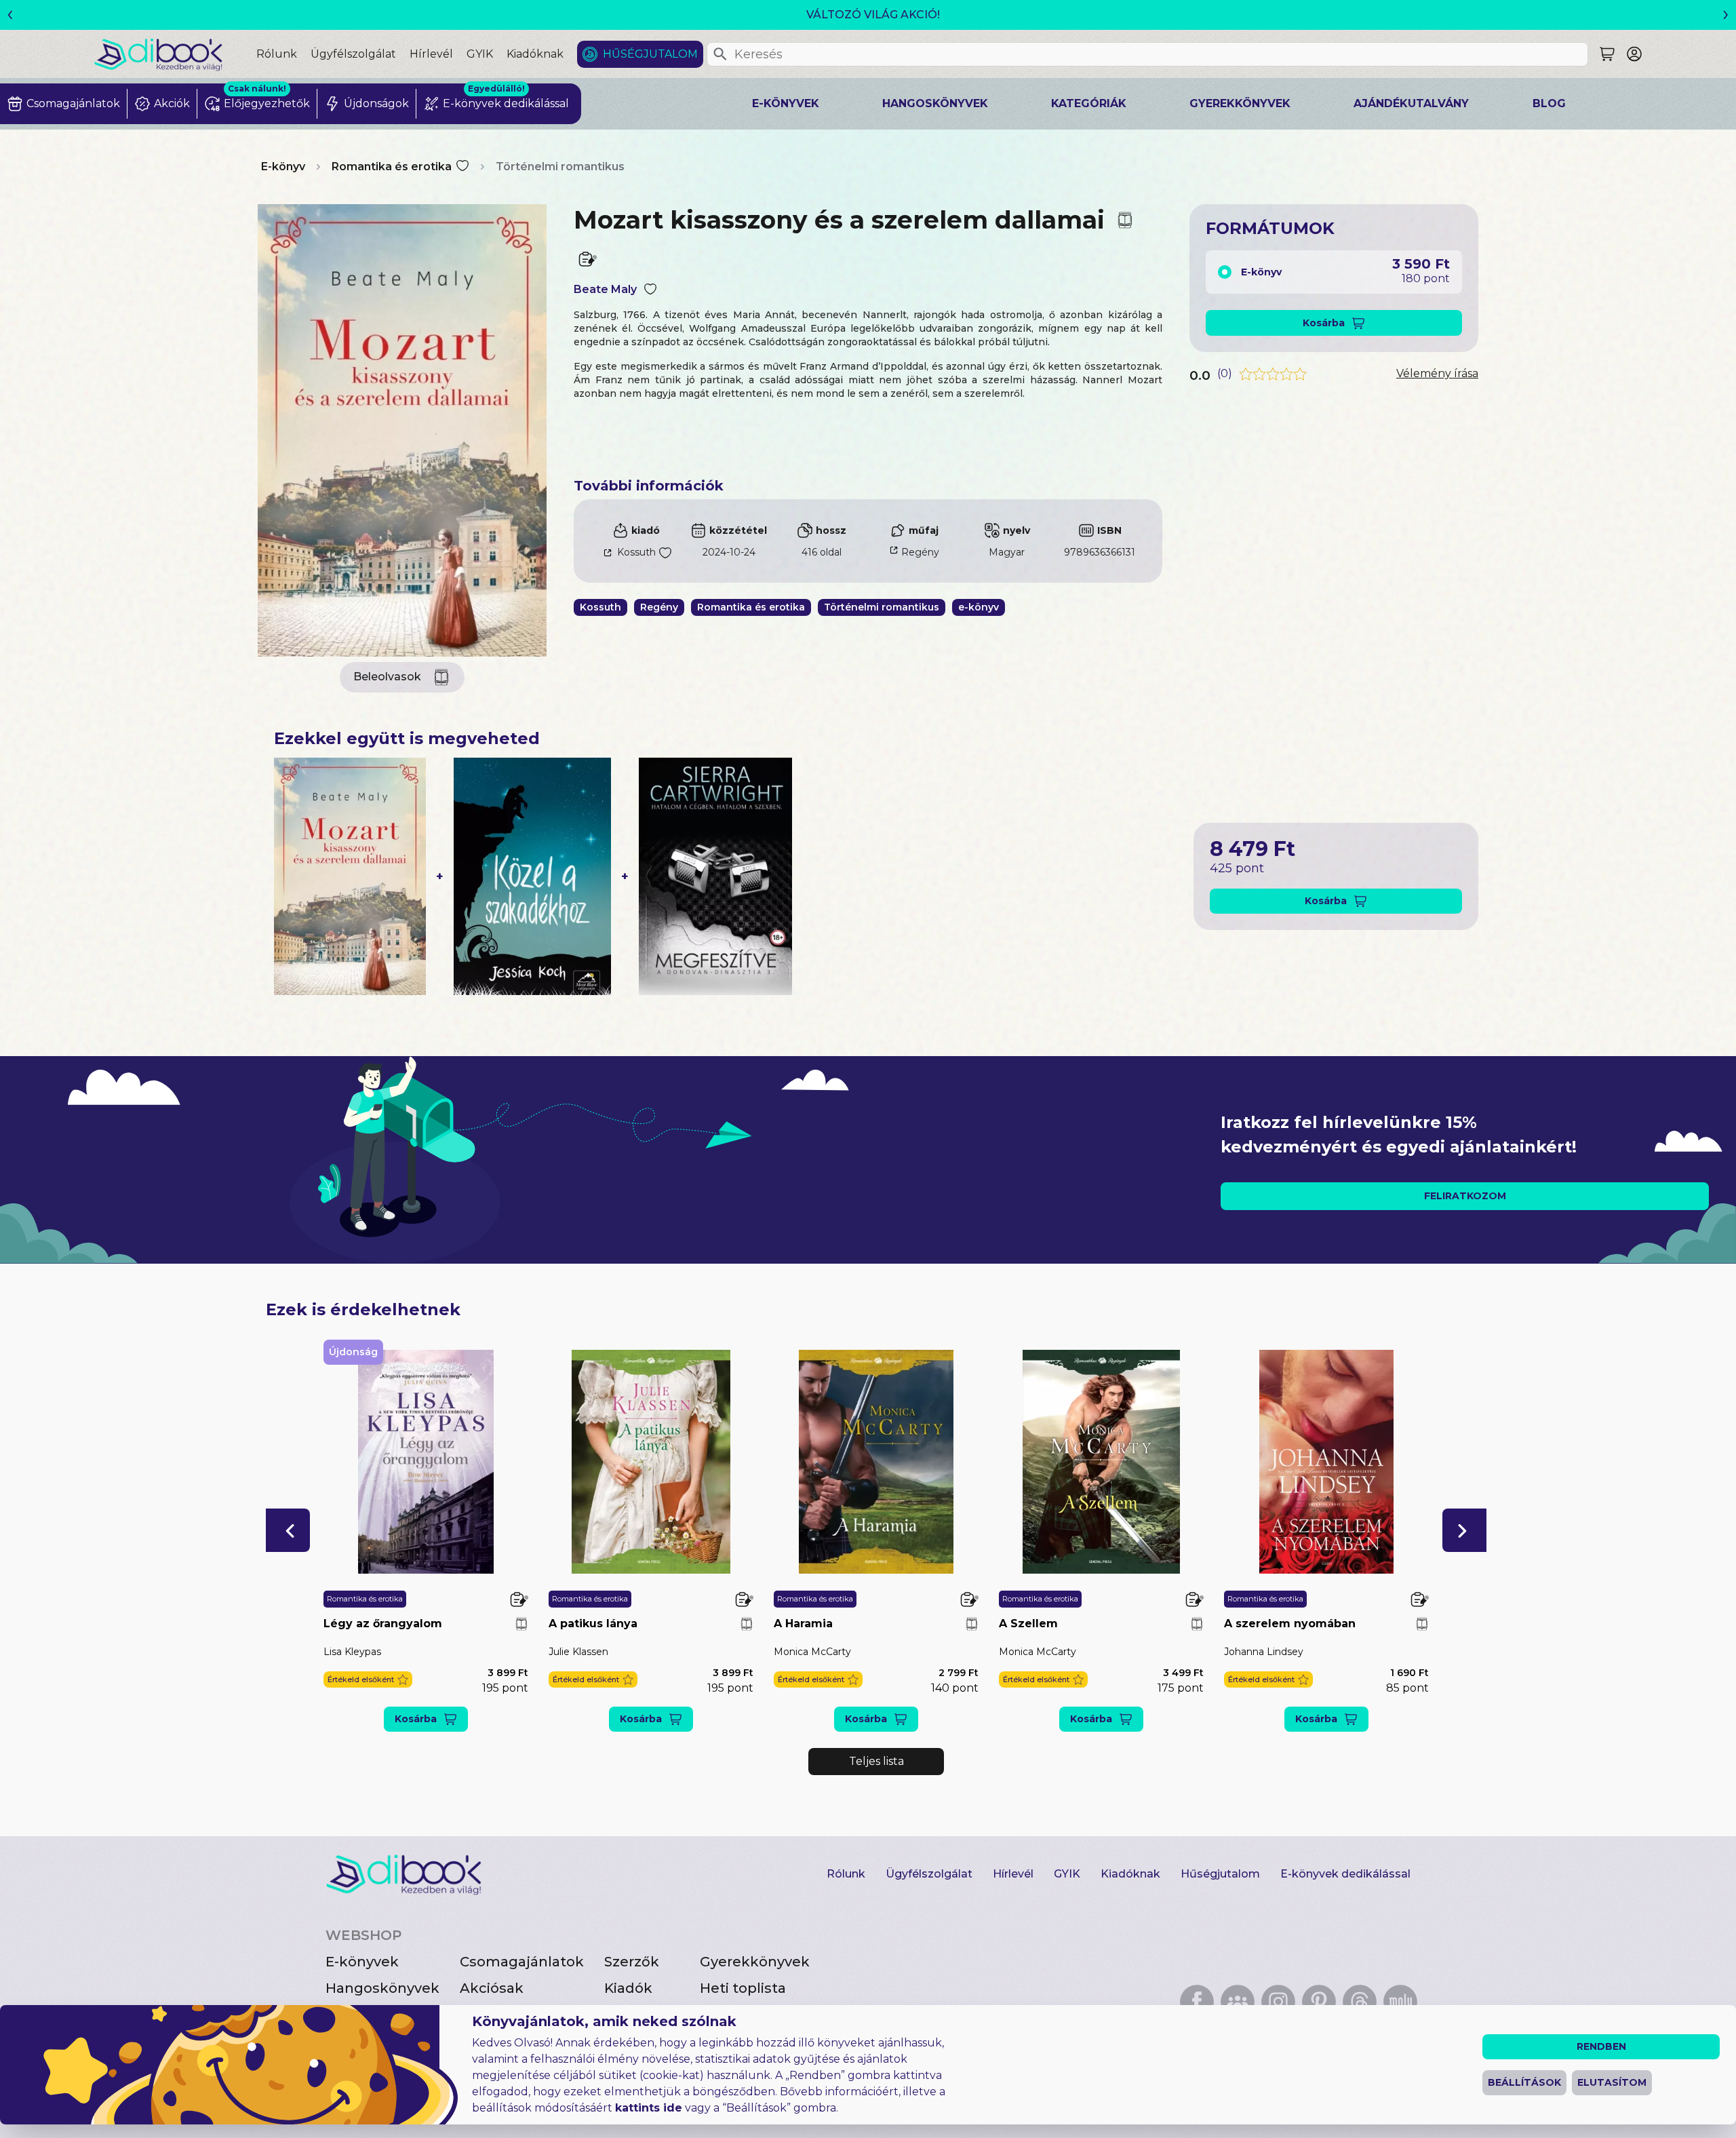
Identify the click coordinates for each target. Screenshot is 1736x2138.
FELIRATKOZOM (1465, 1196)
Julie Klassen (578, 1652)
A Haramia (803, 1624)
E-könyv (283, 167)
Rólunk (277, 54)
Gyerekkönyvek (1240, 103)
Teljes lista (876, 1761)
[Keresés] (720, 54)
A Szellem (1028, 1624)
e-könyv (979, 607)
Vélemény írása (1437, 373)
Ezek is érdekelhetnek (363, 1309)
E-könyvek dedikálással (1345, 1874)
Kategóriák (1089, 103)
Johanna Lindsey (1264, 1652)
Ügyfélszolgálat (353, 54)
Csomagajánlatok (522, 1962)
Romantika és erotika (392, 167)
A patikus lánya (593, 1624)
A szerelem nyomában (1290, 1624)
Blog (1549, 103)
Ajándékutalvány (1411, 103)
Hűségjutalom (650, 54)
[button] (288, 1530)
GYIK (480, 54)
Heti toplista (743, 1988)
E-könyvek (786, 103)
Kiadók (628, 1988)
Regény (920, 552)
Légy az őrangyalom (383, 1624)
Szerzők (632, 1962)
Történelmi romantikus (560, 167)
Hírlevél (431, 54)
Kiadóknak (535, 54)
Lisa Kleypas (352, 1652)
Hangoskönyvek (935, 103)
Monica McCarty (812, 1652)
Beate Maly (605, 289)
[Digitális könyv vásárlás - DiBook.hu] (175, 54)
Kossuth (636, 552)
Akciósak (492, 1988)
